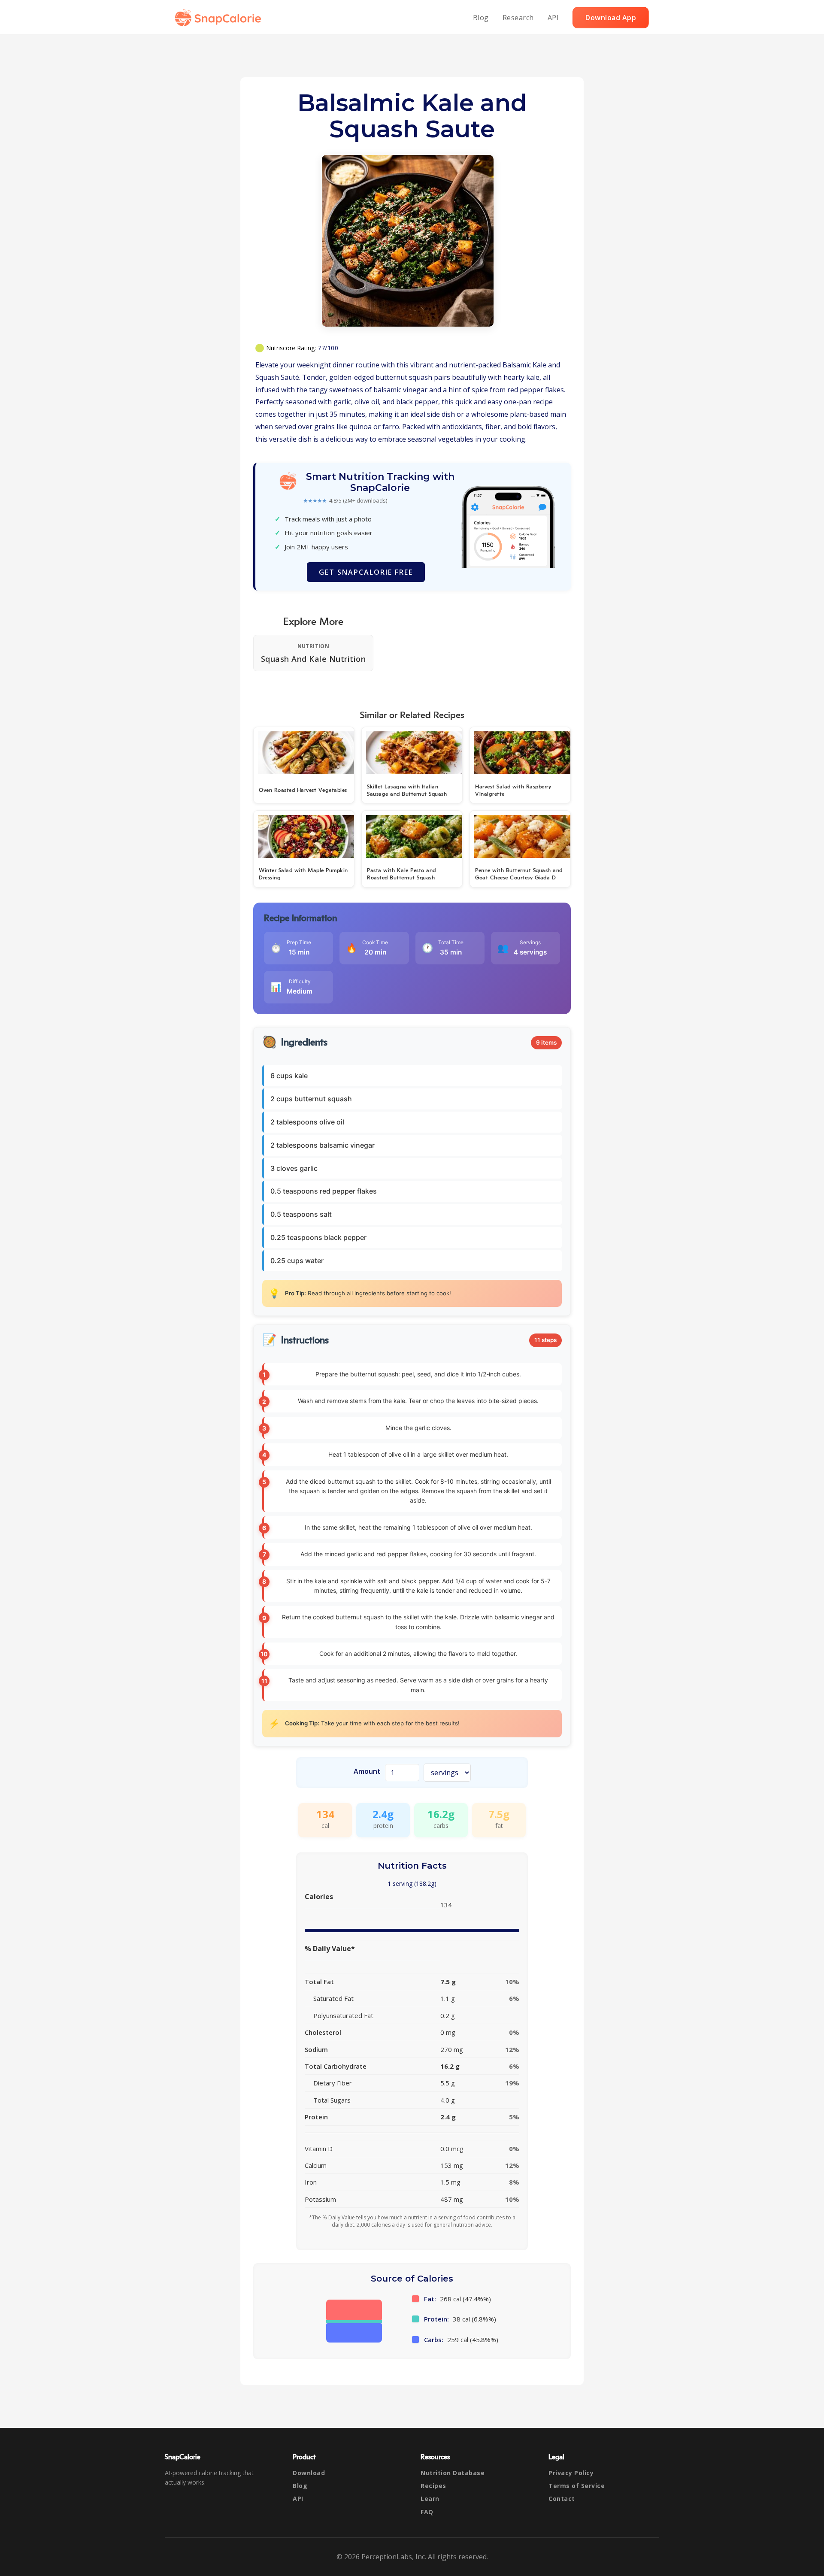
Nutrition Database (453, 2473)
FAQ (427, 2512)
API (553, 18)
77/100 (328, 348)
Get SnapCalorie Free (366, 572)
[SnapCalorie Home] (220, 18)
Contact (562, 2499)
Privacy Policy (571, 2473)
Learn (430, 2499)
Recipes (433, 2486)
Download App (611, 18)
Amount (367, 1771)
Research (518, 18)
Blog (481, 18)
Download (309, 2473)
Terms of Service (577, 2486)
